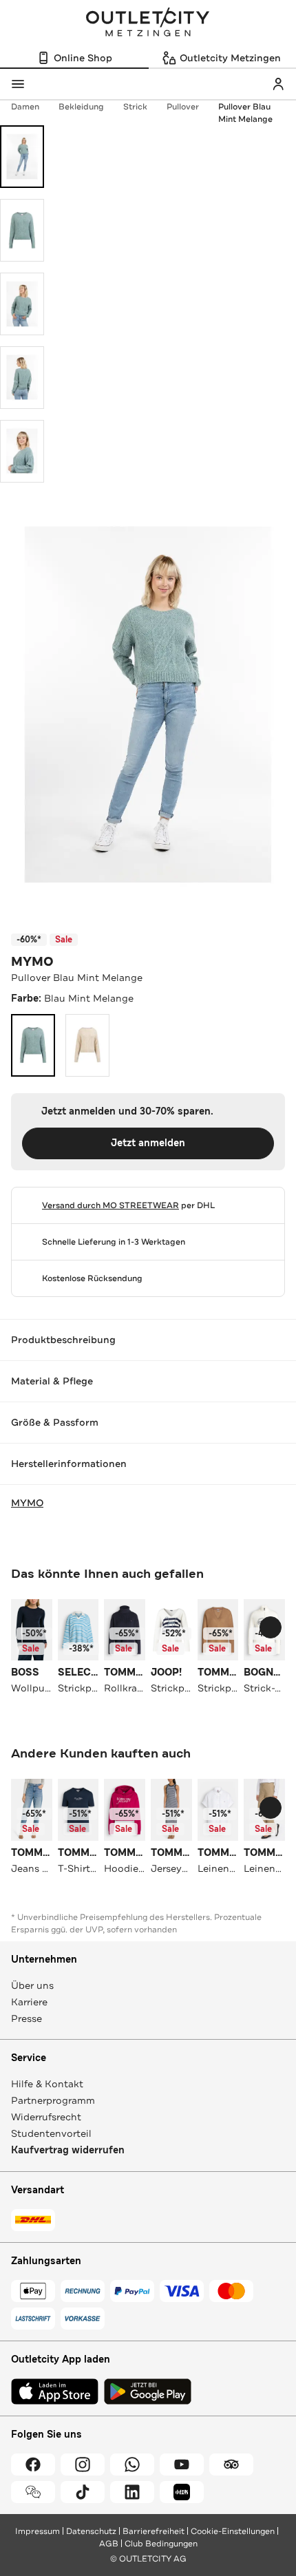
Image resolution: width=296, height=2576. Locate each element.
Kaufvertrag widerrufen (68, 2150)
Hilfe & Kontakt (47, 2084)
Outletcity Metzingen (148, 23)
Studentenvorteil (51, 2133)
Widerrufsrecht (46, 2117)
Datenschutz (91, 2531)
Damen (25, 107)
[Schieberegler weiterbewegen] (271, 1627)
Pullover (183, 107)
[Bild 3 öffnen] (22, 304)
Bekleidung (81, 107)
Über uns (32, 1985)
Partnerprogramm (53, 2100)
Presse (27, 2018)
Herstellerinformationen (69, 1464)
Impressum (38, 2531)
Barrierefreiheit (154, 2531)
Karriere (29, 2002)
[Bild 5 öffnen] (22, 451)
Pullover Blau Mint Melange (245, 113)
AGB (109, 2544)
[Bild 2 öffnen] (22, 230)
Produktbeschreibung (63, 1340)
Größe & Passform (55, 1422)
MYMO (32, 962)
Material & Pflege (52, 1381)
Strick (135, 107)
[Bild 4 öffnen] (22, 378)
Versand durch (110, 1205)
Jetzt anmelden (148, 1143)
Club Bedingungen (161, 2544)
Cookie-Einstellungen (233, 2531)
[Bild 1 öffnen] (22, 157)
